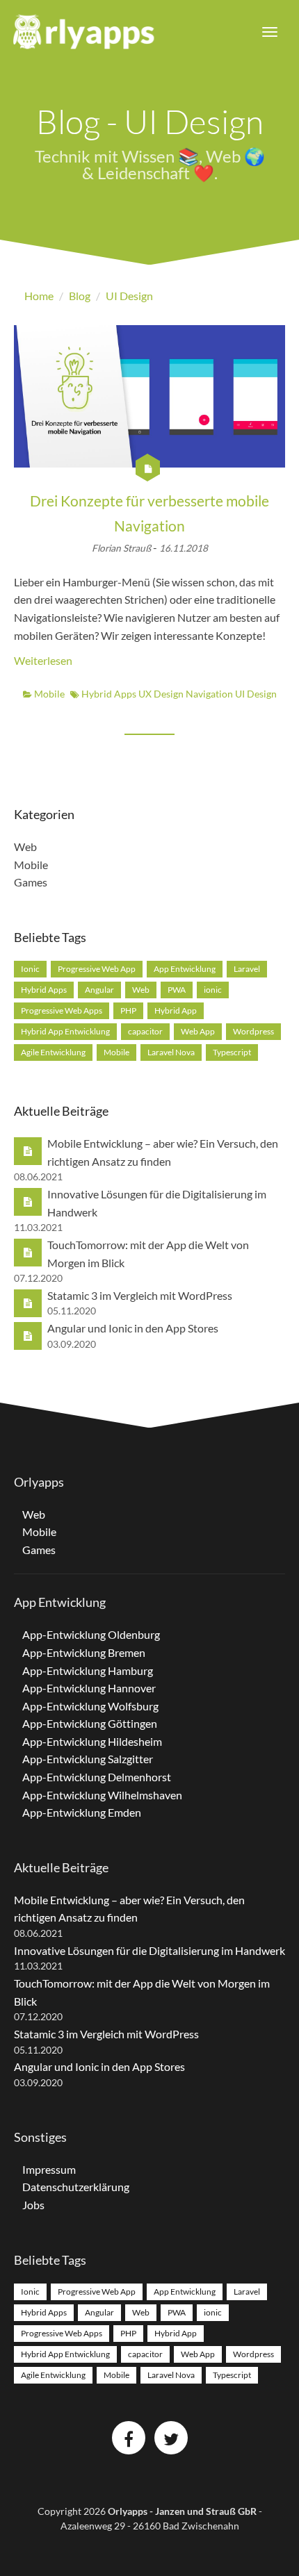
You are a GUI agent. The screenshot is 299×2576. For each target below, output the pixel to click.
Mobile (48, 694)
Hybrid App (176, 1010)
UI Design (256, 694)
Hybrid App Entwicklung (65, 1031)
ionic (213, 990)
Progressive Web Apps (62, 1010)
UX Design (162, 694)
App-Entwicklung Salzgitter (88, 1759)
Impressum (49, 2169)
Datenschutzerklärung (76, 2187)
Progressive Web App (97, 969)
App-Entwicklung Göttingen (90, 1723)
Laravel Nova (171, 1052)
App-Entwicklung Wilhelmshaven (102, 1795)
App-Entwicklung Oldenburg (91, 1634)
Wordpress (253, 1031)
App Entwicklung (185, 969)
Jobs (33, 2205)
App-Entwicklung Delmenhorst (97, 1777)
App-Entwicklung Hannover (89, 1688)
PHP (128, 1010)
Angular (99, 990)
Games (31, 882)
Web (25, 847)
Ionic (30, 969)
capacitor (145, 1031)
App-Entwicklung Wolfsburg (90, 1706)
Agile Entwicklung (53, 1052)
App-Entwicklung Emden (82, 1812)
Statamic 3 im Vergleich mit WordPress (140, 1295)
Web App (198, 1031)
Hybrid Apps (110, 694)
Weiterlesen (43, 660)
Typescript (232, 1052)
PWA (177, 990)
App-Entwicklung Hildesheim (92, 1741)
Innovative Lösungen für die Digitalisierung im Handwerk (149, 1950)
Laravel (247, 969)
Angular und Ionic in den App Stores (133, 1328)
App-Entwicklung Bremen (84, 1652)
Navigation (210, 694)
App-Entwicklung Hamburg (88, 1670)
